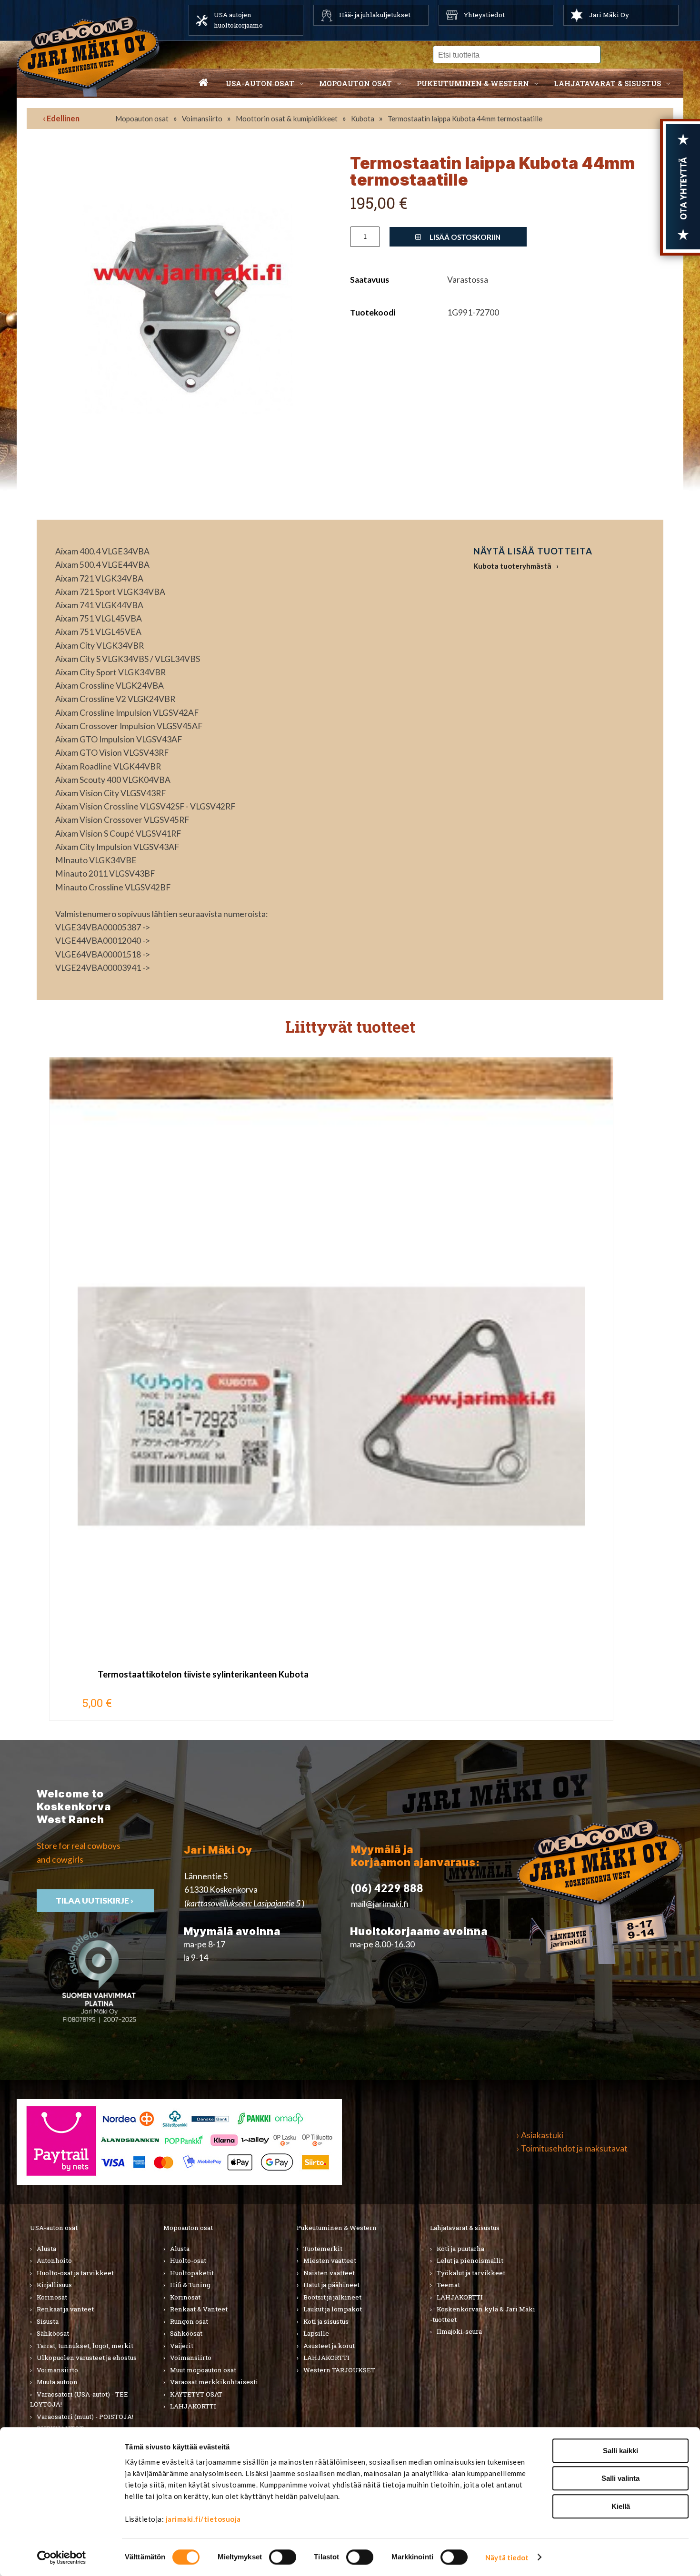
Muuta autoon (57, 2382)
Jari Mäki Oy (609, 15)
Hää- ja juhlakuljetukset (375, 15)
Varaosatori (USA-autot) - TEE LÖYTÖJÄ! (79, 2399)
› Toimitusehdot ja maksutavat (572, 2148)
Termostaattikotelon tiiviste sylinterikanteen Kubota (203, 1674)
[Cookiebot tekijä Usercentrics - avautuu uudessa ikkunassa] (62, 2557)
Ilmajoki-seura (459, 2331)
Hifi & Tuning (190, 2285)
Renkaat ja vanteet (65, 2309)
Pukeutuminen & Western (337, 2228)
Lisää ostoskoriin (464, 237)
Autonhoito (54, 2260)
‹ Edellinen (61, 118)
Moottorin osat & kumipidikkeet (287, 118)
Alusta (46, 2249)
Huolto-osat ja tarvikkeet (75, 2273)
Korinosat (52, 2297)
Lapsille (316, 2333)
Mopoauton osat (355, 83)
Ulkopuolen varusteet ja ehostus (87, 2358)
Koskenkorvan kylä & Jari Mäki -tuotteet (483, 2314)
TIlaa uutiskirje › (95, 1900)
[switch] (283, 2557)
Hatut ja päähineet (331, 2285)
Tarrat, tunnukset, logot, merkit (85, 2346)
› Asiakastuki (540, 2135)
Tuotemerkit (323, 2249)
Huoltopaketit (192, 2273)
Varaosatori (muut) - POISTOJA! (85, 2417)
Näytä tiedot (507, 2557)
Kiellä (621, 2506)
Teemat (448, 2285)
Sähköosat (53, 2333)
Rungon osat (189, 2321)
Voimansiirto (202, 118)
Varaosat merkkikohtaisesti (214, 2382)
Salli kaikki (620, 2451)
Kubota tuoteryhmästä (512, 566)
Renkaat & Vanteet (199, 2309)
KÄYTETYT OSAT (196, 2394)
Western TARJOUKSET (339, 2370)
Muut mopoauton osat (203, 2370)
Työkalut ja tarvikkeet (471, 2273)
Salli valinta (620, 2479)
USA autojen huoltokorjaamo (238, 20)
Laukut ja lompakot (333, 2309)
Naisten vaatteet (329, 2273)
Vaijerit (182, 2346)
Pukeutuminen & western (473, 83)
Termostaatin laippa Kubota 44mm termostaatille (465, 118)
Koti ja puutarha (460, 2249)
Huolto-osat (188, 2260)
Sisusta (48, 2321)
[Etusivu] (203, 83)
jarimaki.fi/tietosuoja (203, 2519)
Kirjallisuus (54, 2285)
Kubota (363, 118)
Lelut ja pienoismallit (470, 2260)
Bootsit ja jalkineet (332, 2297)
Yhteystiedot (484, 15)
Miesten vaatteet (330, 2260)
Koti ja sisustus (326, 2321)
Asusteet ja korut (329, 2346)
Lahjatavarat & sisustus (607, 83)
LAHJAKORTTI (193, 2406)
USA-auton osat (260, 83)
